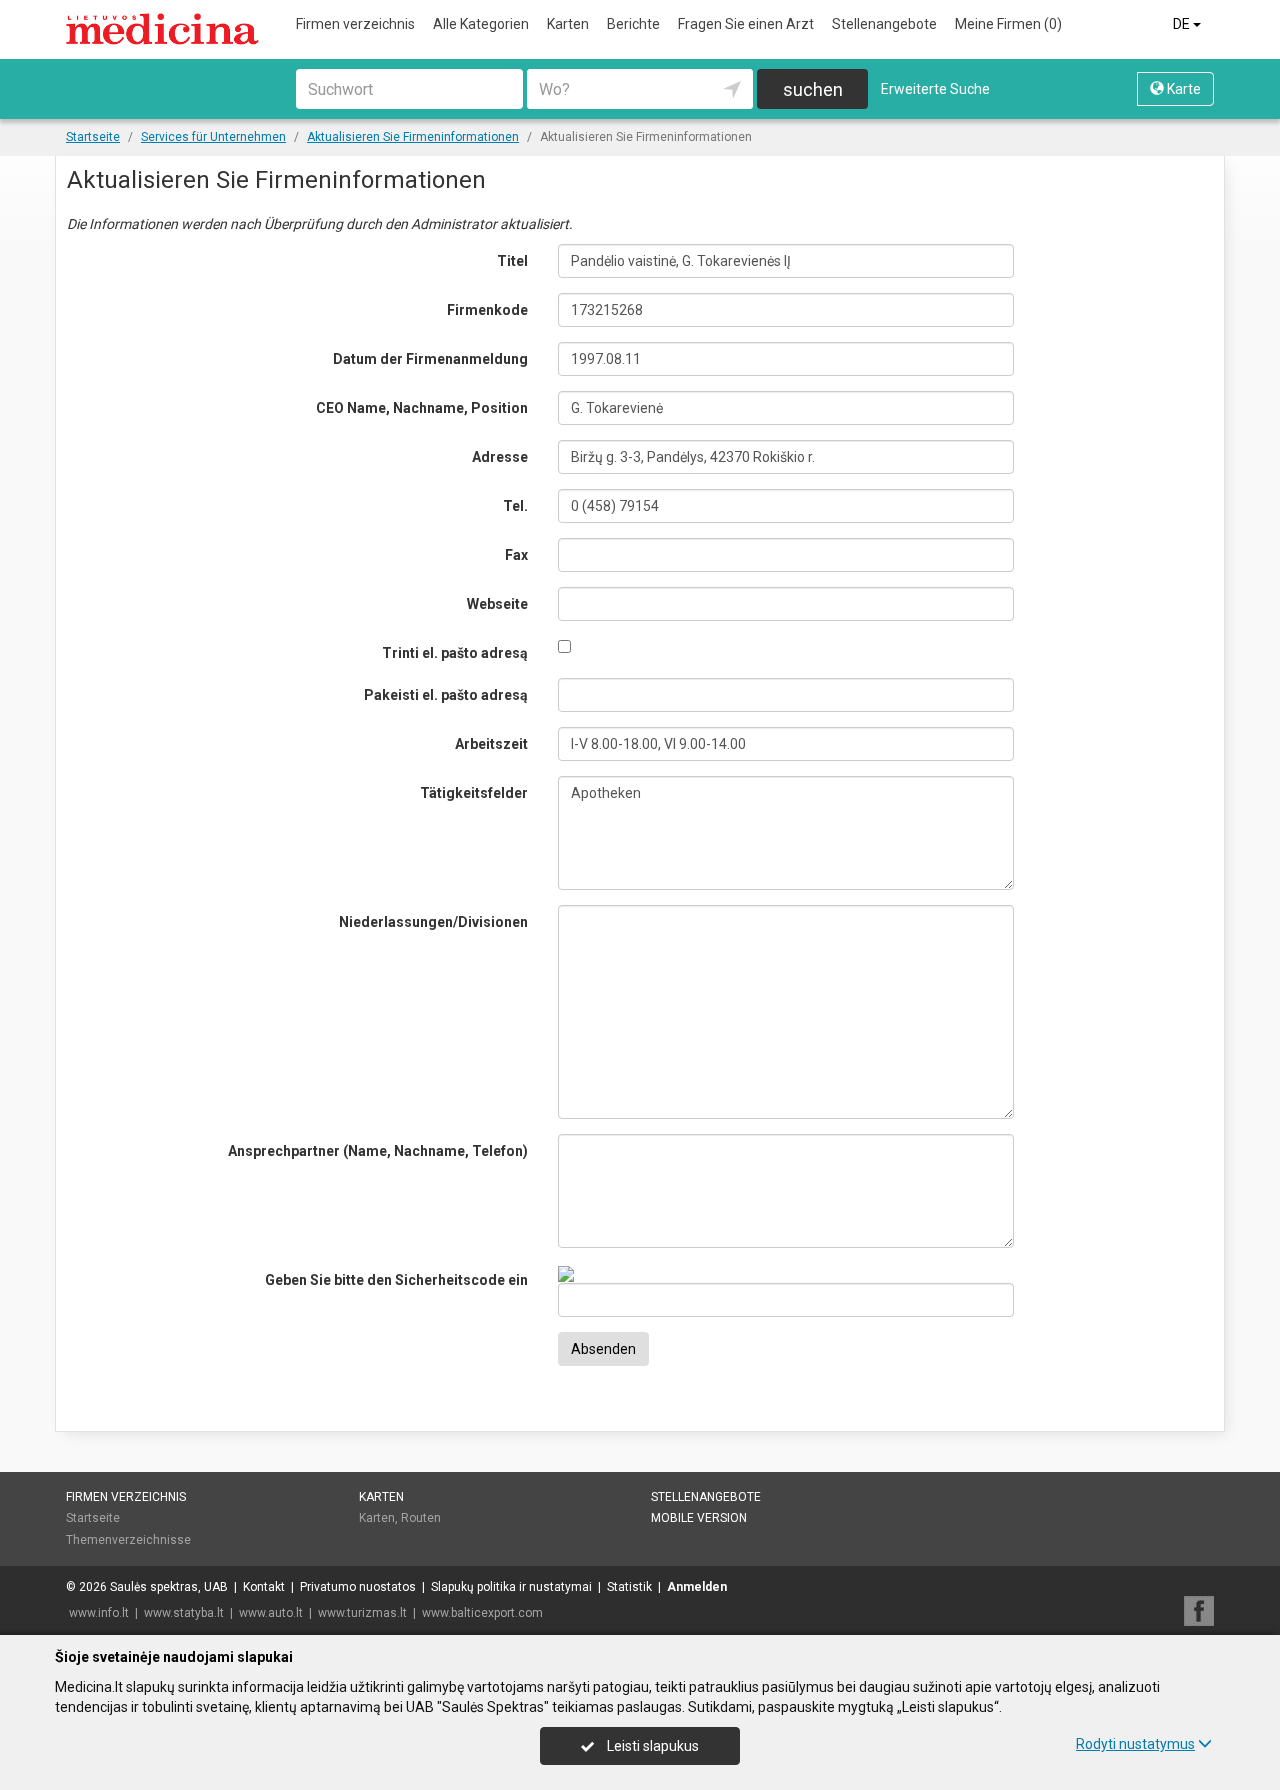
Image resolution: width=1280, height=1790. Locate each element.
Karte (1182, 89)
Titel (512, 261)
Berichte (633, 24)
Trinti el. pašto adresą (455, 653)
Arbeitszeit (491, 744)
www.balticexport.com (482, 1613)
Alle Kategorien (481, 24)
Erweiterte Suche (935, 89)
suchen (813, 89)
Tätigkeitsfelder (474, 793)
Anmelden (697, 1587)
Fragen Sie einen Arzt (746, 24)
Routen (421, 1518)
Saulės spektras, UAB (169, 1587)
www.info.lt (99, 1613)
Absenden (603, 1349)
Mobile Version (699, 1518)
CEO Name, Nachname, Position (422, 408)
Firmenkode (487, 310)
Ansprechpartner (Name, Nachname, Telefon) (378, 1151)
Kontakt (264, 1587)
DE (1183, 24)
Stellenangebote (884, 24)
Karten (568, 24)
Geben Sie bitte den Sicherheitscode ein (396, 1280)
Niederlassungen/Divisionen (433, 922)
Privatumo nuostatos (358, 1587)
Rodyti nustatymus (1135, 1744)
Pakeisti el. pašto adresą (446, 695)
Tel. (515, 506)
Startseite (93, 1518)
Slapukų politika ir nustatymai (511, 1587)
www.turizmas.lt (362, 1613)
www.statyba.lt (184, 1613)
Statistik (629, 1587)
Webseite (497, 604)
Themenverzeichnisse (128, 1540)
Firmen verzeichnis (355, 24)
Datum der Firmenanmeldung (430, 359)
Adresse (500, 457)
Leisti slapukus (651, 1746)
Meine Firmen (1008, 24)
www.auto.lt (271, 1613)
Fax (516, 555)
